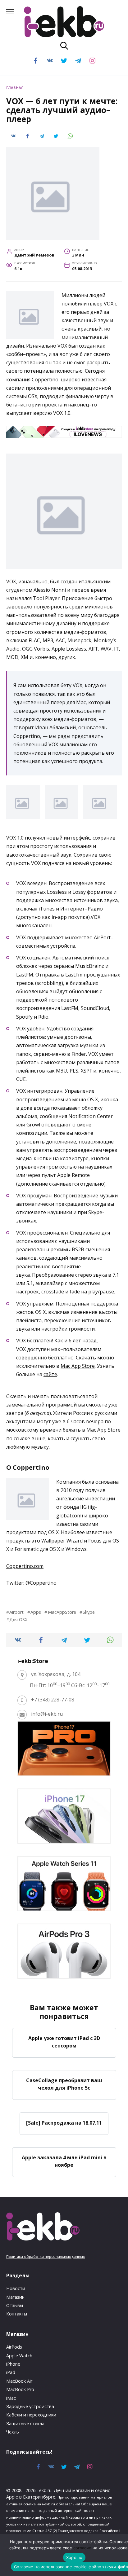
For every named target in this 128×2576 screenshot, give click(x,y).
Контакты (17, 2314)
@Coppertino (41, 1583)
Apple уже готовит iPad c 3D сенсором (64, 2042)
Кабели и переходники (31, 2415)
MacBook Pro (20, 2389)
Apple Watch (19, 2356)
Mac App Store (78, 1366)
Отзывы (15, 2305)
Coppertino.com (25, 1566)
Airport (16, 1612)
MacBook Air (19, 2381)
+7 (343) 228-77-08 (53, 1700)
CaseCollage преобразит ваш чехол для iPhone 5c (64, 2084)
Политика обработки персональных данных (46, 2256)
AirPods (14, 2347)
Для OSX (18, 1619)
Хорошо (74, 2557)
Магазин (15, 2297)
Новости (16, 2288)
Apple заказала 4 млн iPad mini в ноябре (64, 2161)
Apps (36, 1612)
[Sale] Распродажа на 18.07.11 (64, 2122)
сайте (50, 1374)
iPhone (13, 2364)
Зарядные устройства (30, 2406)
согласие (82, 2548)
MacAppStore (62, 1612)
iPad (11, 2372)
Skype (89, 1612)
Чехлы (13, 2432)
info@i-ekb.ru (47, 1714)
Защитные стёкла (25, 2423)
